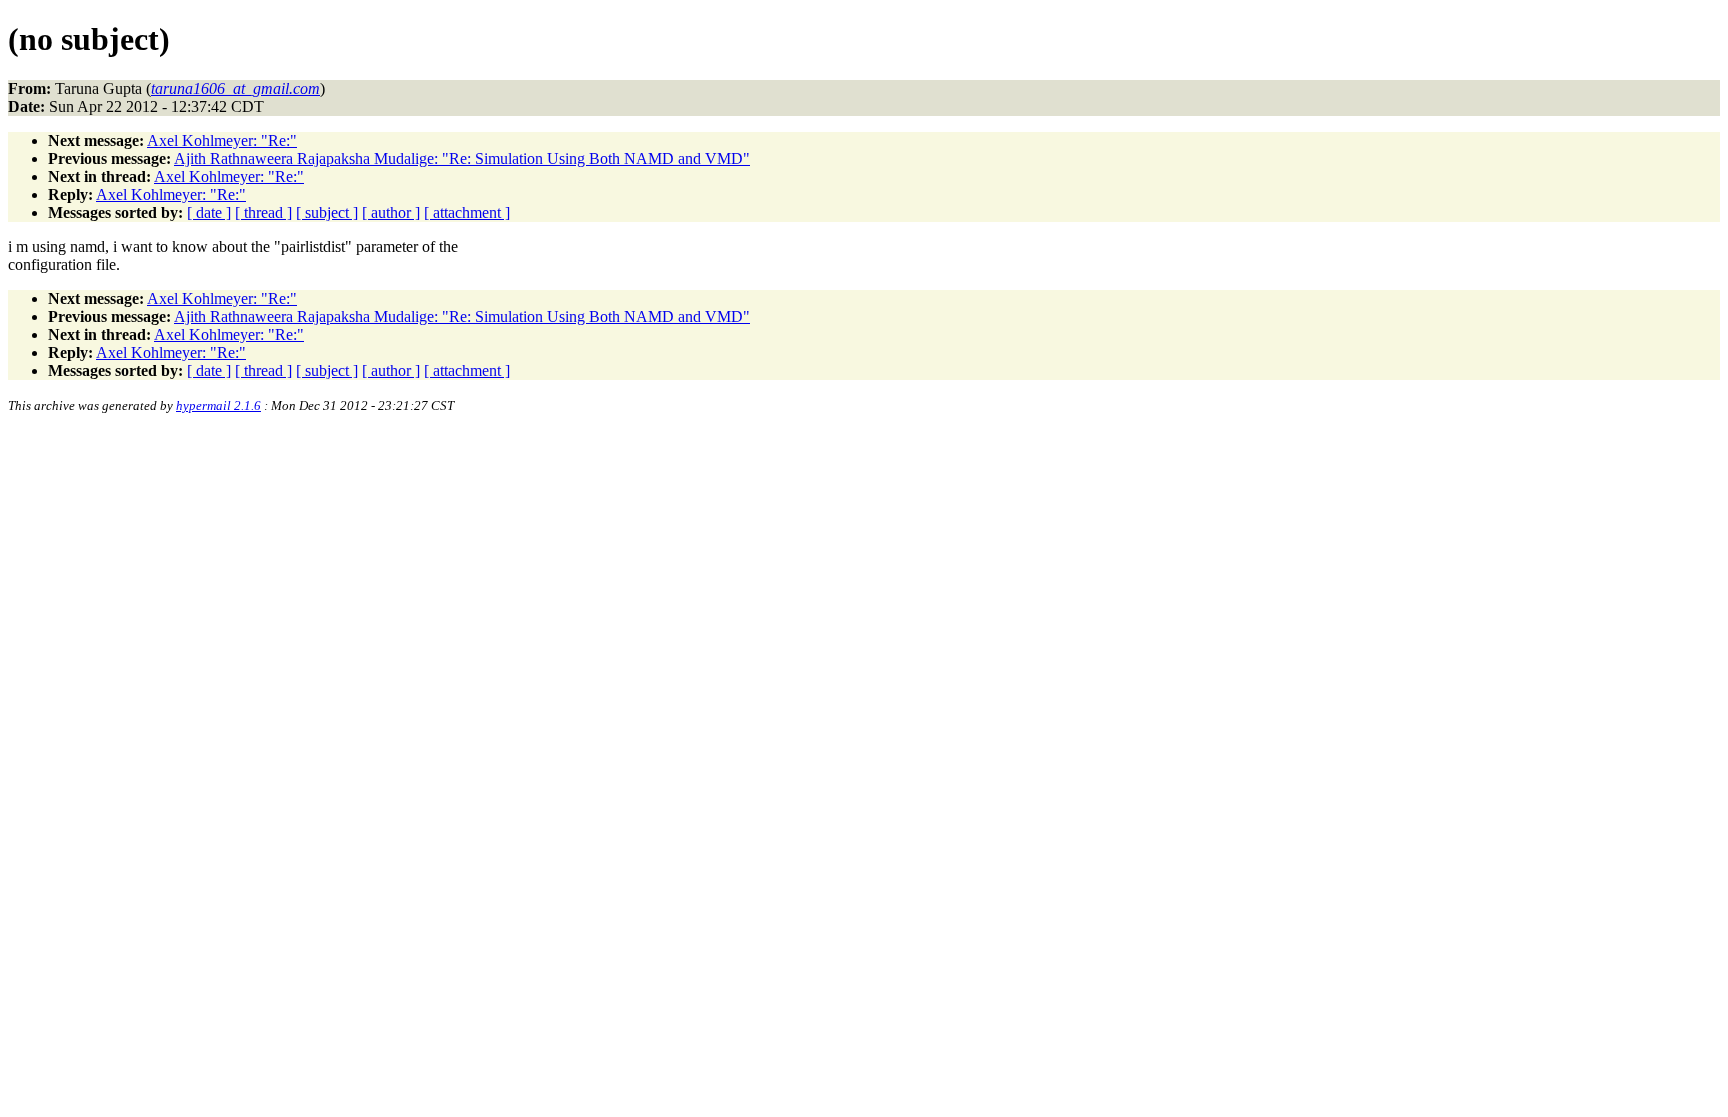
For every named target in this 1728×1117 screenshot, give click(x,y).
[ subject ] (327, 212)
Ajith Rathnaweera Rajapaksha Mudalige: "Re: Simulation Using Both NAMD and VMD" (462, 158)
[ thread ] (263, 212)
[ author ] (391, 212)
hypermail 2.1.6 (218, 405)
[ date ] (209, 212)
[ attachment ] (467, 212)
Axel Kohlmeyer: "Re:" (222, 140)
